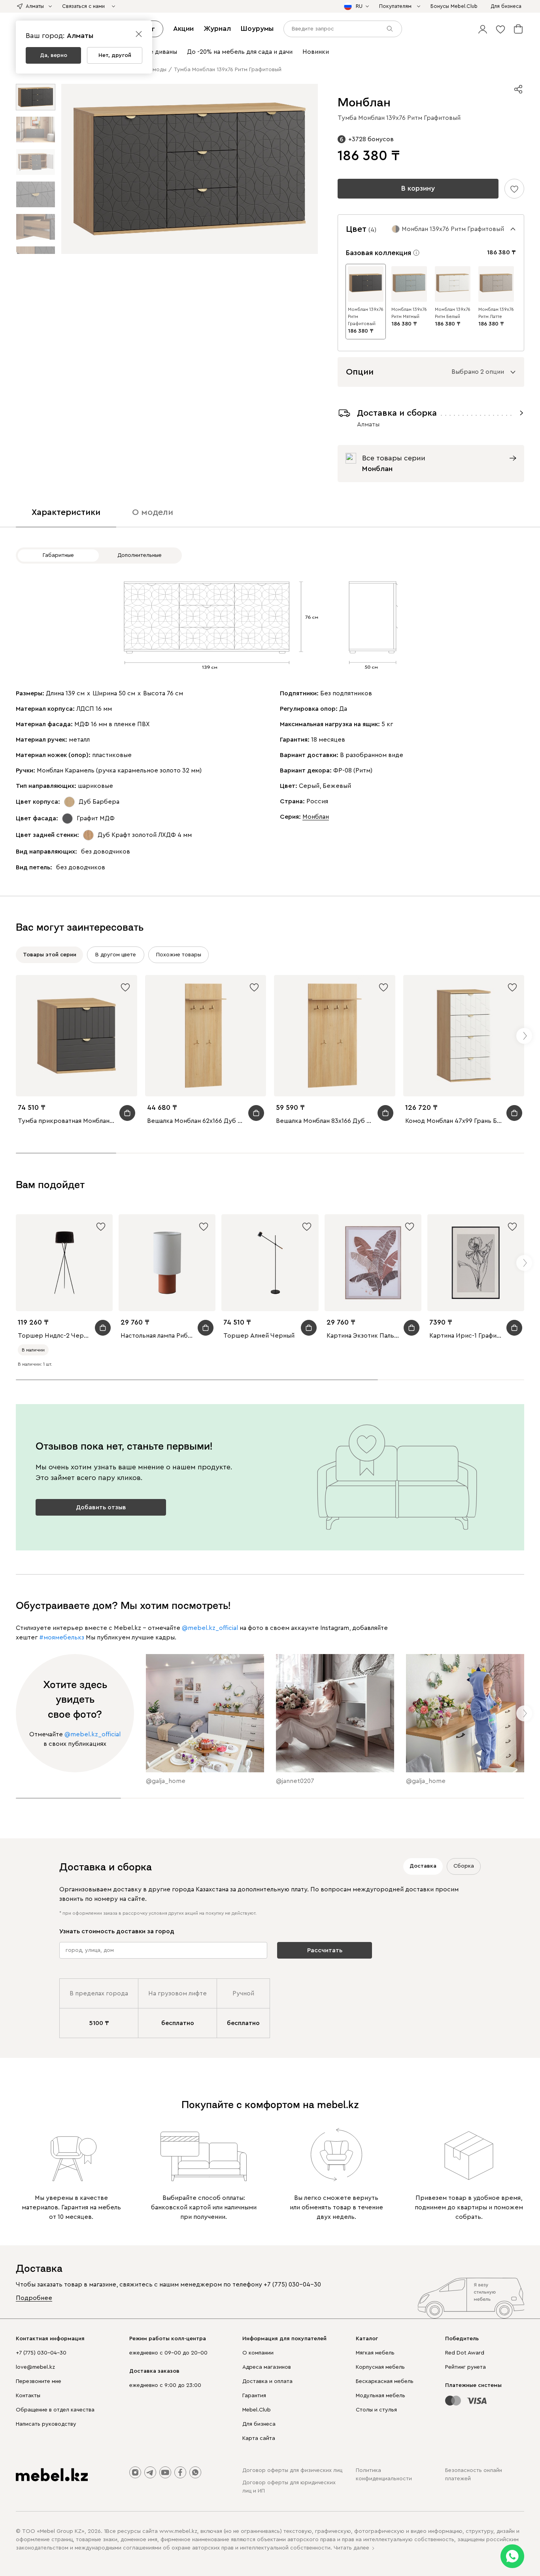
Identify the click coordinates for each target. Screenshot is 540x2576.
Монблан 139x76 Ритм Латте (496, 313)
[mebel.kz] (52, 2475)
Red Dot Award (465, 2353)
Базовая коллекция (379, 253)
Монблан (316, 817)
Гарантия (254, 2396)
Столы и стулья (376, 2410)
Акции (183, 28)
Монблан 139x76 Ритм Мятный (409, 313)
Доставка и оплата (267, 2381)
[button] (483, 29)
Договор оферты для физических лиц (292, 2470)
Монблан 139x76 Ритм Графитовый (366, 316)
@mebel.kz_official (210, 1628)
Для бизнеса (259, 2424)
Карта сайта (259, 2438)
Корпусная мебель (380, 2367)
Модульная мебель (380, 2396)
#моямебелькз (62, 1637)
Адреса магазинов (267, 2367)
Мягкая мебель (375, 2353)
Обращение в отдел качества (55, 2410)
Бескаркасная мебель (385, 2381)
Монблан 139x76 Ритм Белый (453, 313)
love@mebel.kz (35, 2367)
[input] (343, 29)
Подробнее (34, 2298)
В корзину (418, 188)
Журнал (217, 28)
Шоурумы (257, 28)
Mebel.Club (257, 2410)
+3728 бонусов (371, 139)
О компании (258, 2353)
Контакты (28, 2396)
